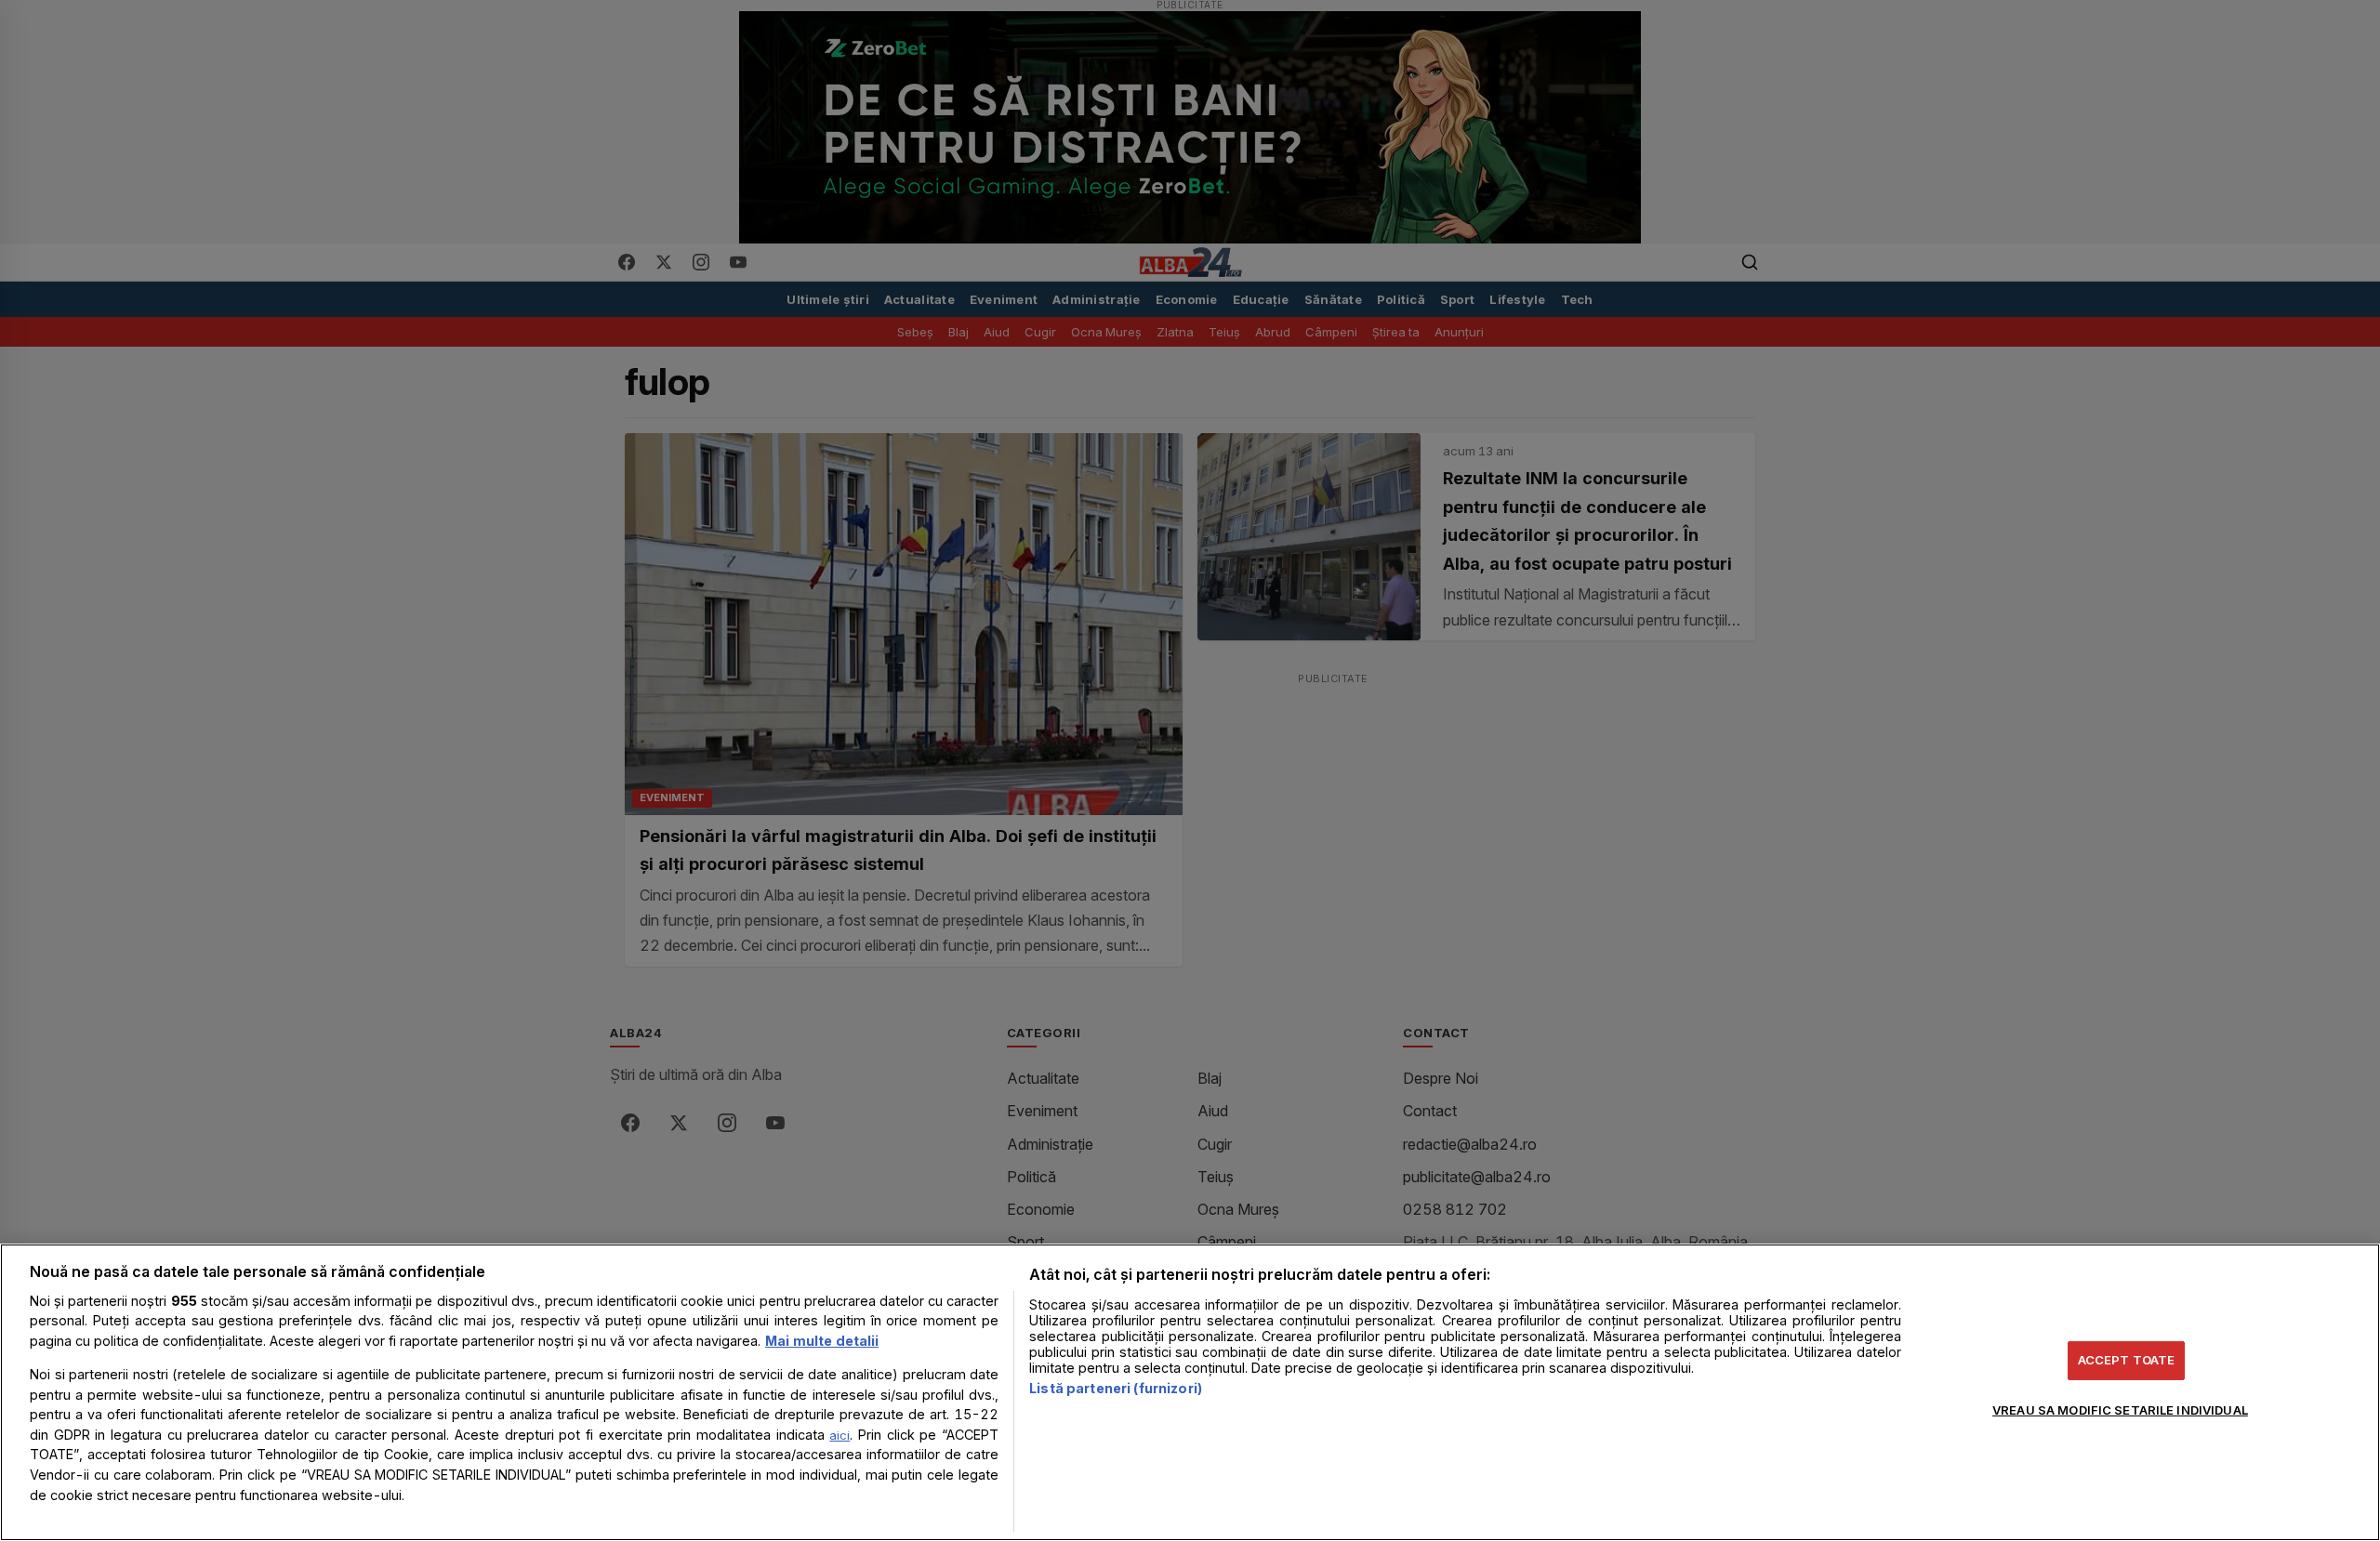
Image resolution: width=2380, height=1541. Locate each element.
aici (840, 1435)
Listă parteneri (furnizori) (1116, 1388)
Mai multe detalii (822, 1341)
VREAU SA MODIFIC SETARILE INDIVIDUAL (2120, 1409)
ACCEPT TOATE (2127, 1360)
